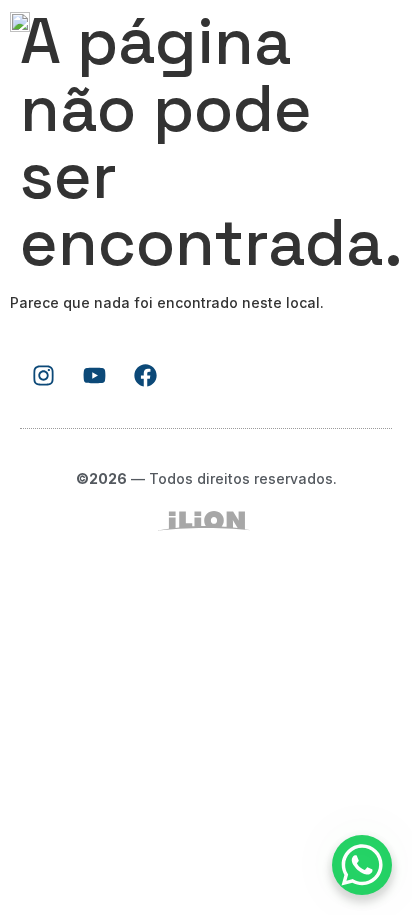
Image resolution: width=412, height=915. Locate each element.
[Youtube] (94, 375)
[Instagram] (43, 375)
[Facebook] (145, 375)
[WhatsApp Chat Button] (362, 865)
